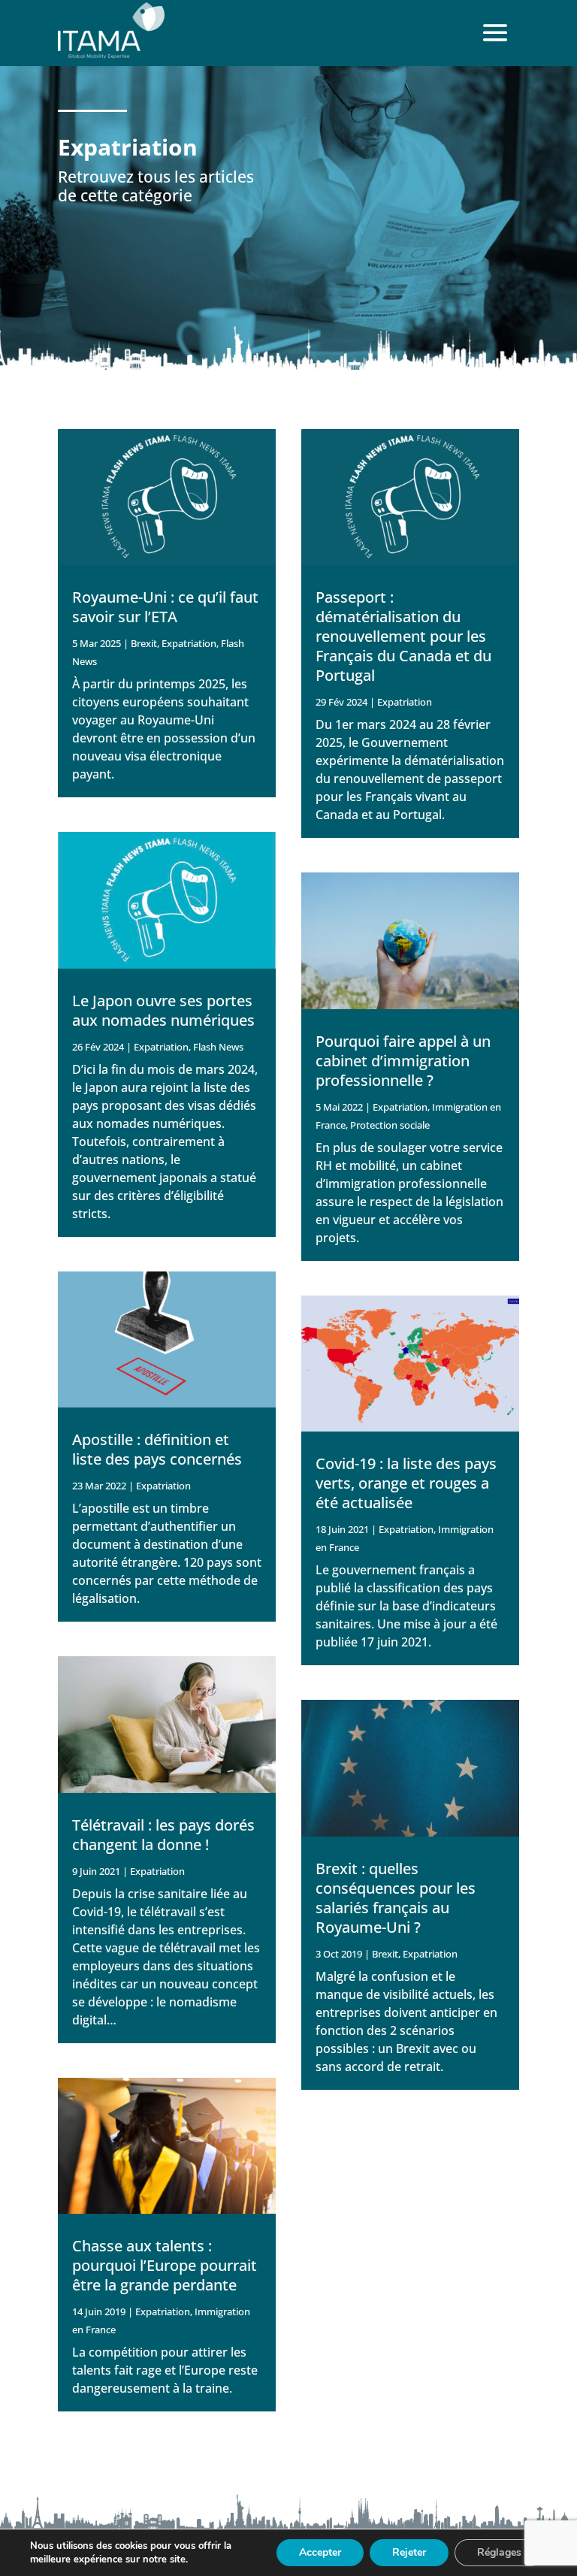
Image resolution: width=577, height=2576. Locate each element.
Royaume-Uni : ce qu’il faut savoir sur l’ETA (165, 607)
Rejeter (409, 2552)
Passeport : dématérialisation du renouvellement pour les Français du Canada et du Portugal (403, 636)
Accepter (320, 2552)
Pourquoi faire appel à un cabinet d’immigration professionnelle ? (403, 1061)
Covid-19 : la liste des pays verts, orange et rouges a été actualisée (406, 1483)
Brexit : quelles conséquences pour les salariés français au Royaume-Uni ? (396, 1898)
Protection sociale (390, 1125)
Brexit (144, 643)
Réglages (499, 2552)
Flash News (218, 1047)
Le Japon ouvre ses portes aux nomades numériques (163, 1010)
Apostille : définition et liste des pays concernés (157, 1449)
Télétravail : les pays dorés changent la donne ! (163, 1835)
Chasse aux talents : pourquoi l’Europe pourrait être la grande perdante (165, 2265)
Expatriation (189, 643)
